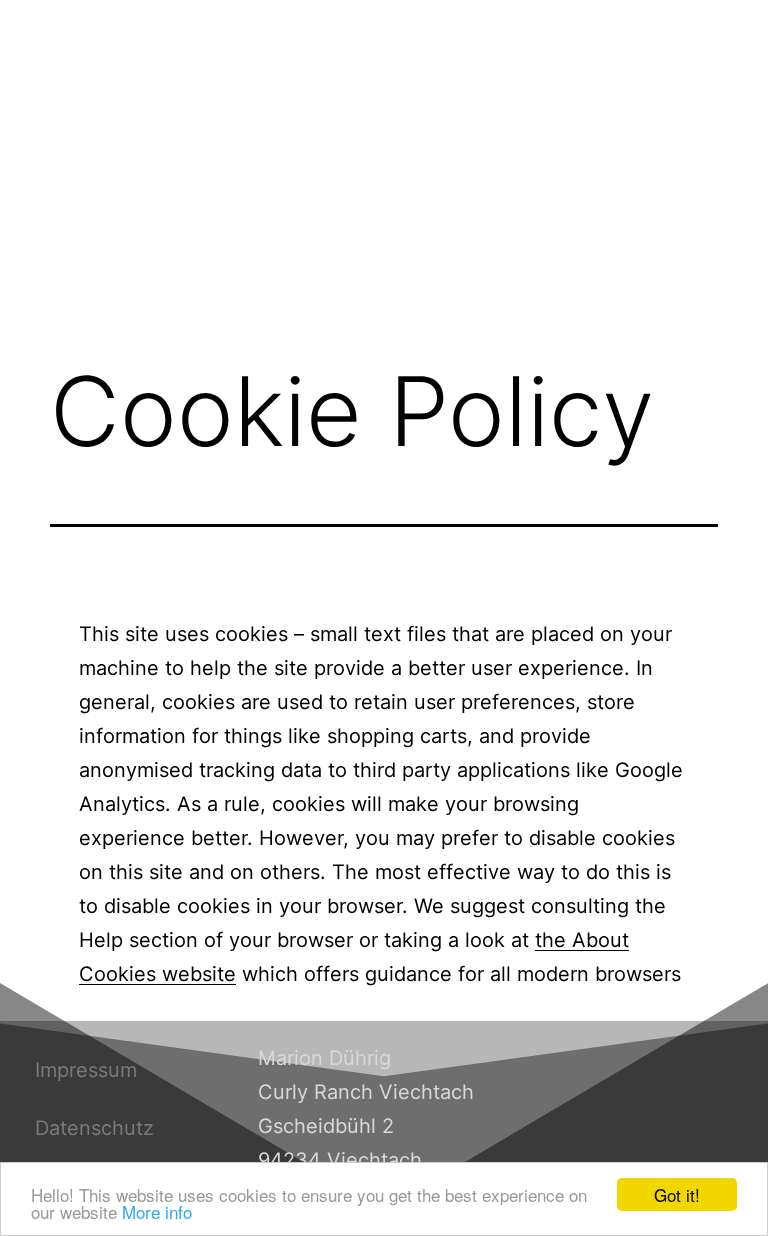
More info (157, 1211)
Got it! (677, 1194)
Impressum (86, 1070)
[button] (384, 309)
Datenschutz (94, 1128)
